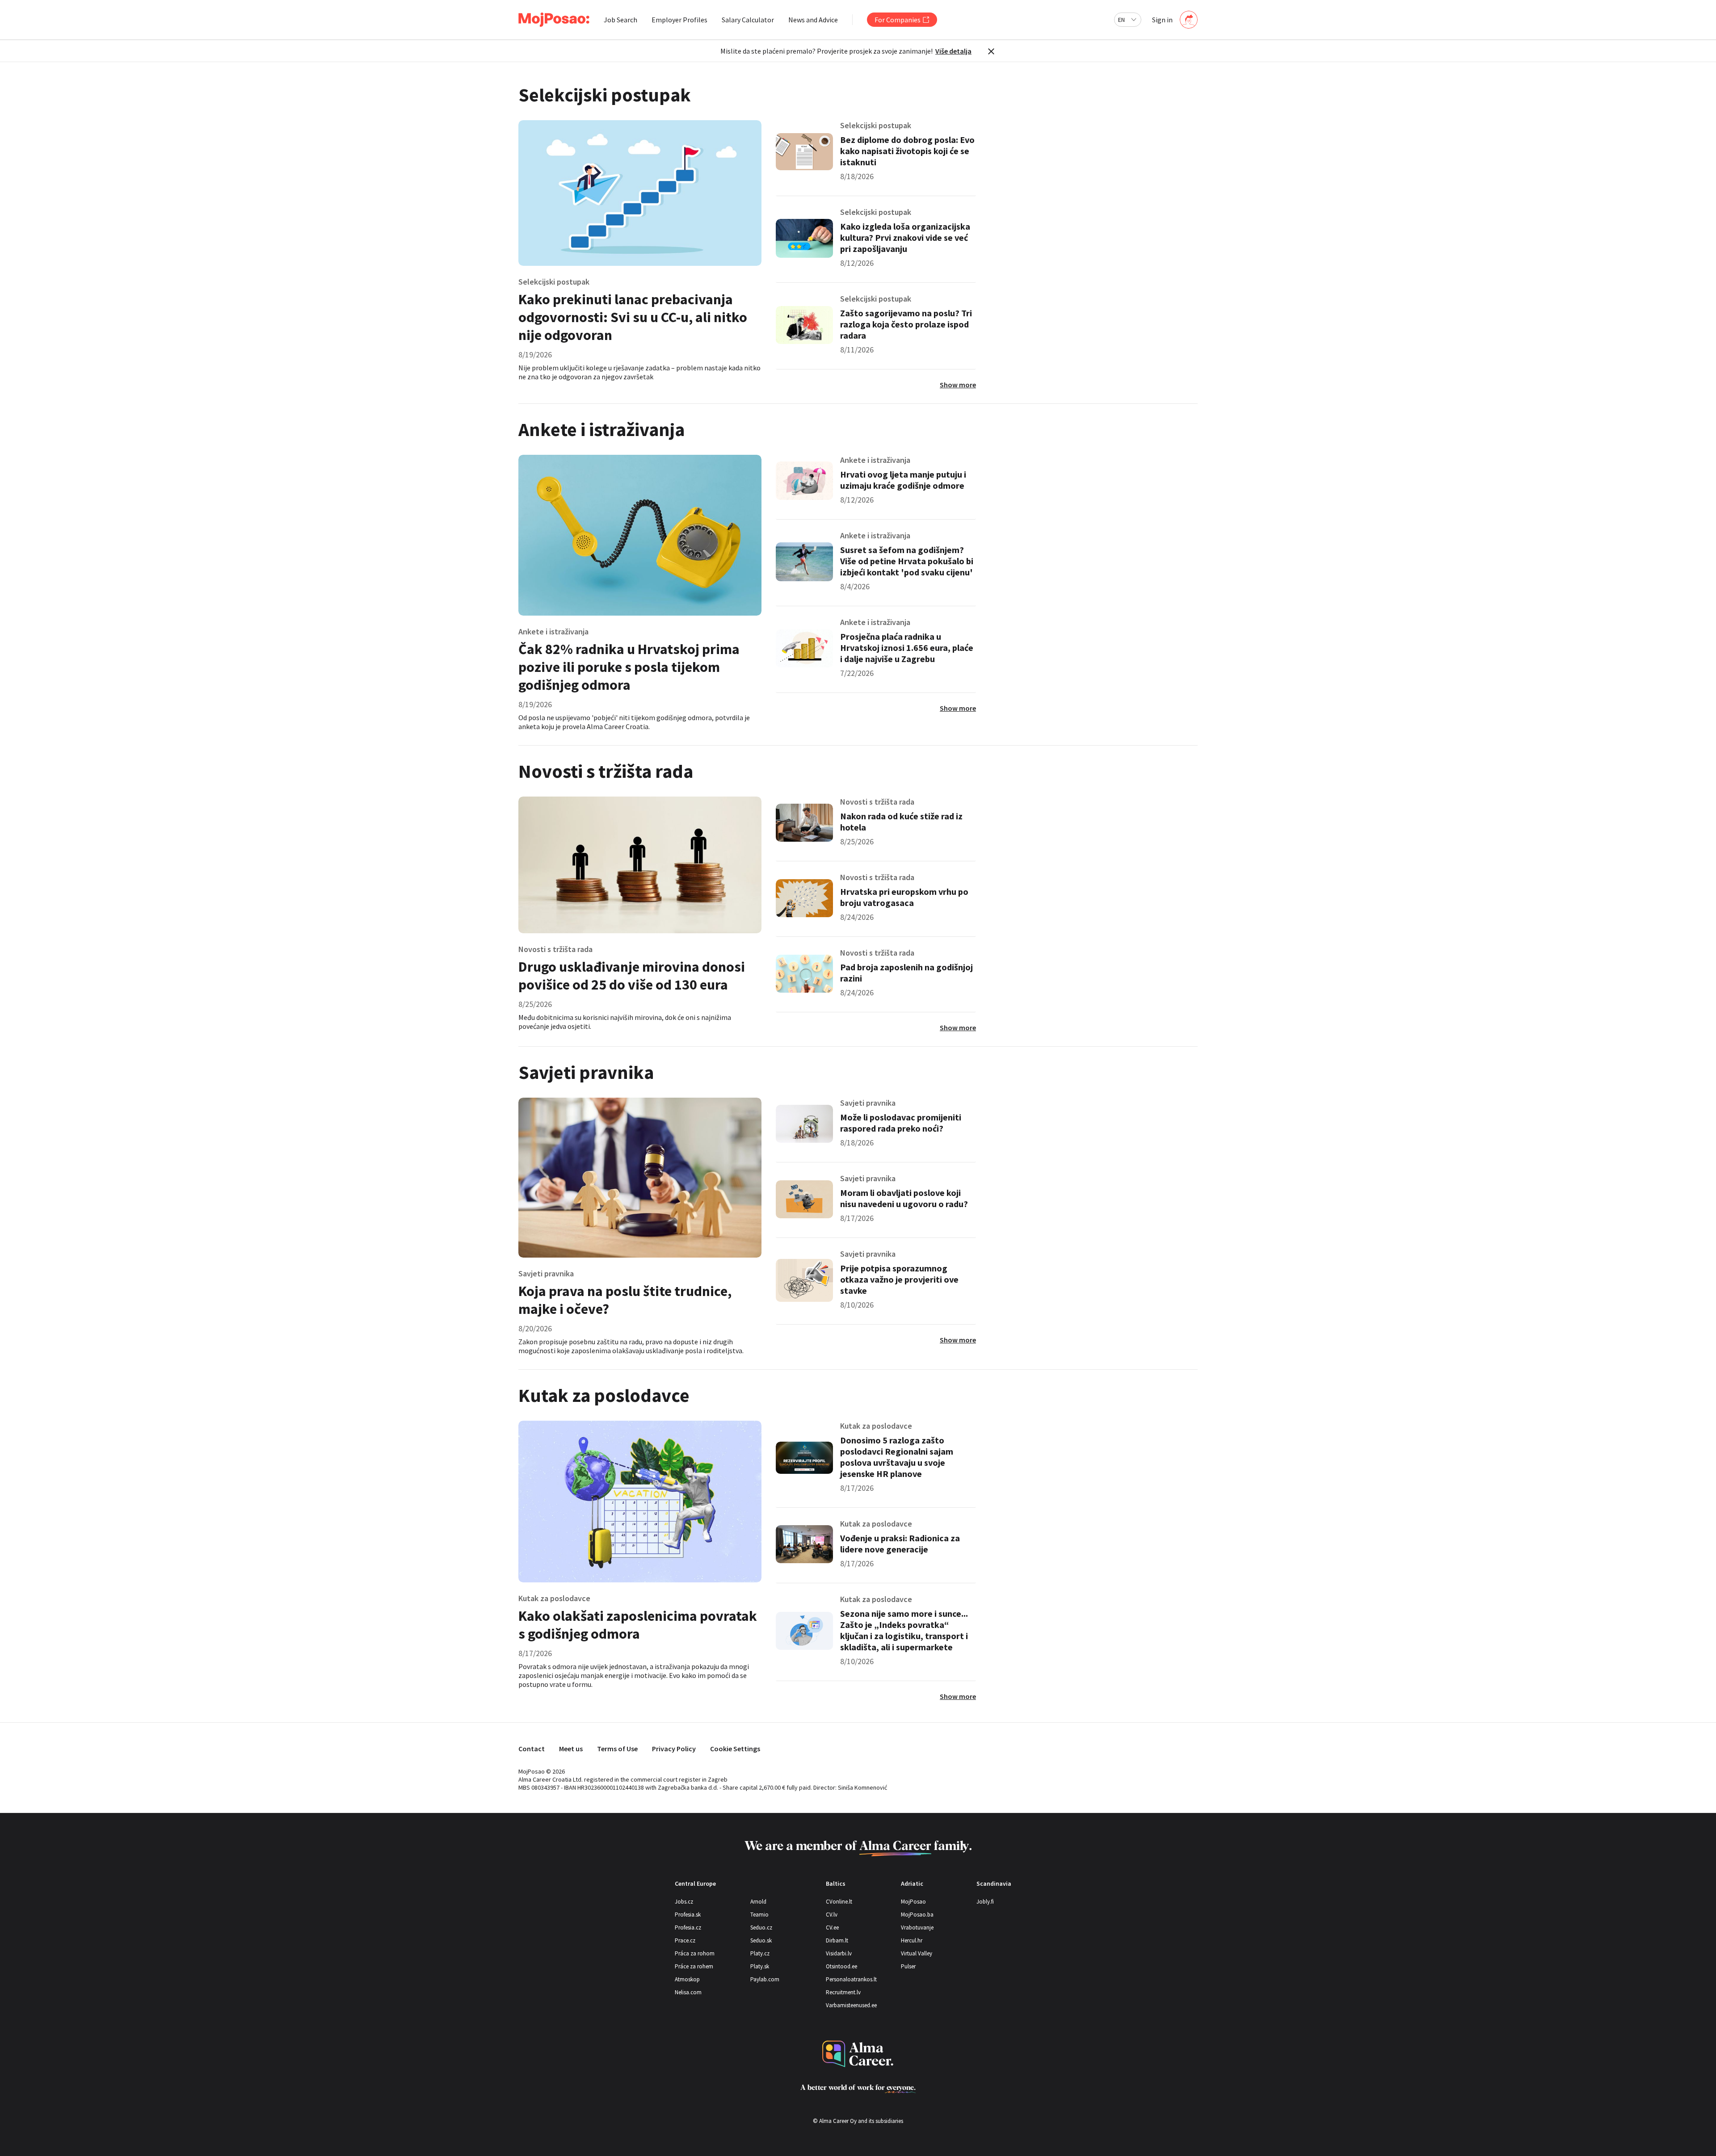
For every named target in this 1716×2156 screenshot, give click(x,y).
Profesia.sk (688, 1915)
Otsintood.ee (841, 1966)
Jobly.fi (985, 1902)
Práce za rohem (694, 1966)
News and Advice (813, 20)
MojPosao (913, 1902)
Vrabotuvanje (917, 1927)
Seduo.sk (761, 1940)
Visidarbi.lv (839, 1953)
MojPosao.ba (917, 1915)
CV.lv (832, 1915)
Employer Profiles (679, 20)
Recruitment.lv (843, 1992)
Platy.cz (760, 1953)
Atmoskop (687, 1979)
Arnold (758, 1902)
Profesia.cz (688, 1927)
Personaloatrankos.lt (851, 1979)
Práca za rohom (695, 1953)
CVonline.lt (839, 1902)
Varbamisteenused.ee (851, 2005)
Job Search (620, 20)
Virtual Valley (917, 1953)
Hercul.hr (912, 1940)
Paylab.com (765, 1979)
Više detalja (953, 51)
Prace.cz (685, 1940)
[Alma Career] (858, 2054)
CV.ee (832, 1927)
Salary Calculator (748, 20)
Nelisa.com (688, 1992)
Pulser (908, 1966)
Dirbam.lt (837, 1940)
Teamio (759, 1915)
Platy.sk (760, 1966)
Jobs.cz (684, 1902)
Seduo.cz (761, 1927)
